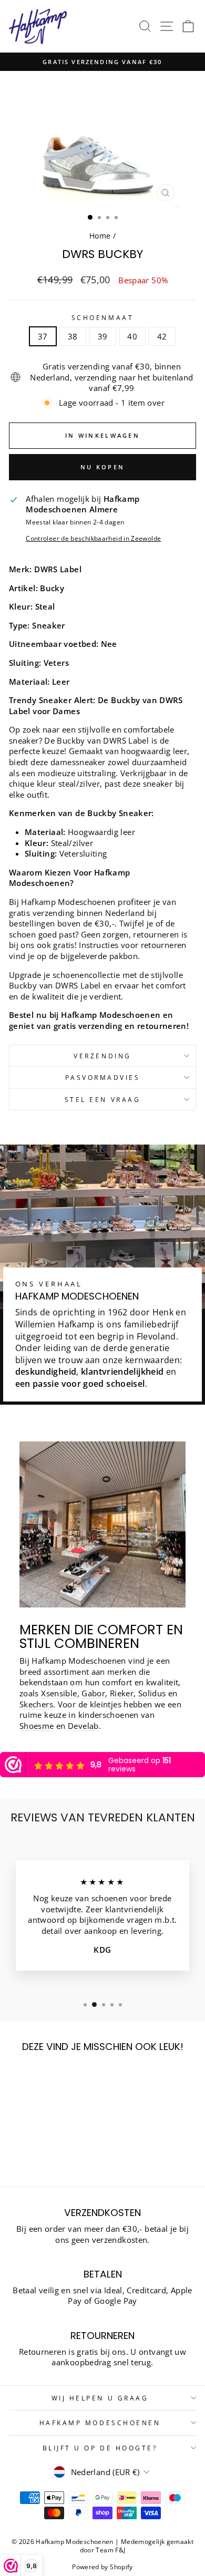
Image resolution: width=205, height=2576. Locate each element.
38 (73, 336)
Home (100, 236)
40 (132, 336)
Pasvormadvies (103, 1077)
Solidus (152, 1693)
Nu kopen (102, 467)
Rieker (122, 1693)
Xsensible (59, 1693)
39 (103, 336)
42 (162, 336)
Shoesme (37, 1726)
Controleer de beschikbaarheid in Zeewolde (93, 538)
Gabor (93, 1693)
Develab (83, 1726)
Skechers (36, 1704)
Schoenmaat (102, 317)
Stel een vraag (102, 1099)
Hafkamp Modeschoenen (100, 2423)
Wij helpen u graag (100, 2398)
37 (43, 336)
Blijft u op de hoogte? (100, 2448)
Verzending (102, 1056)
